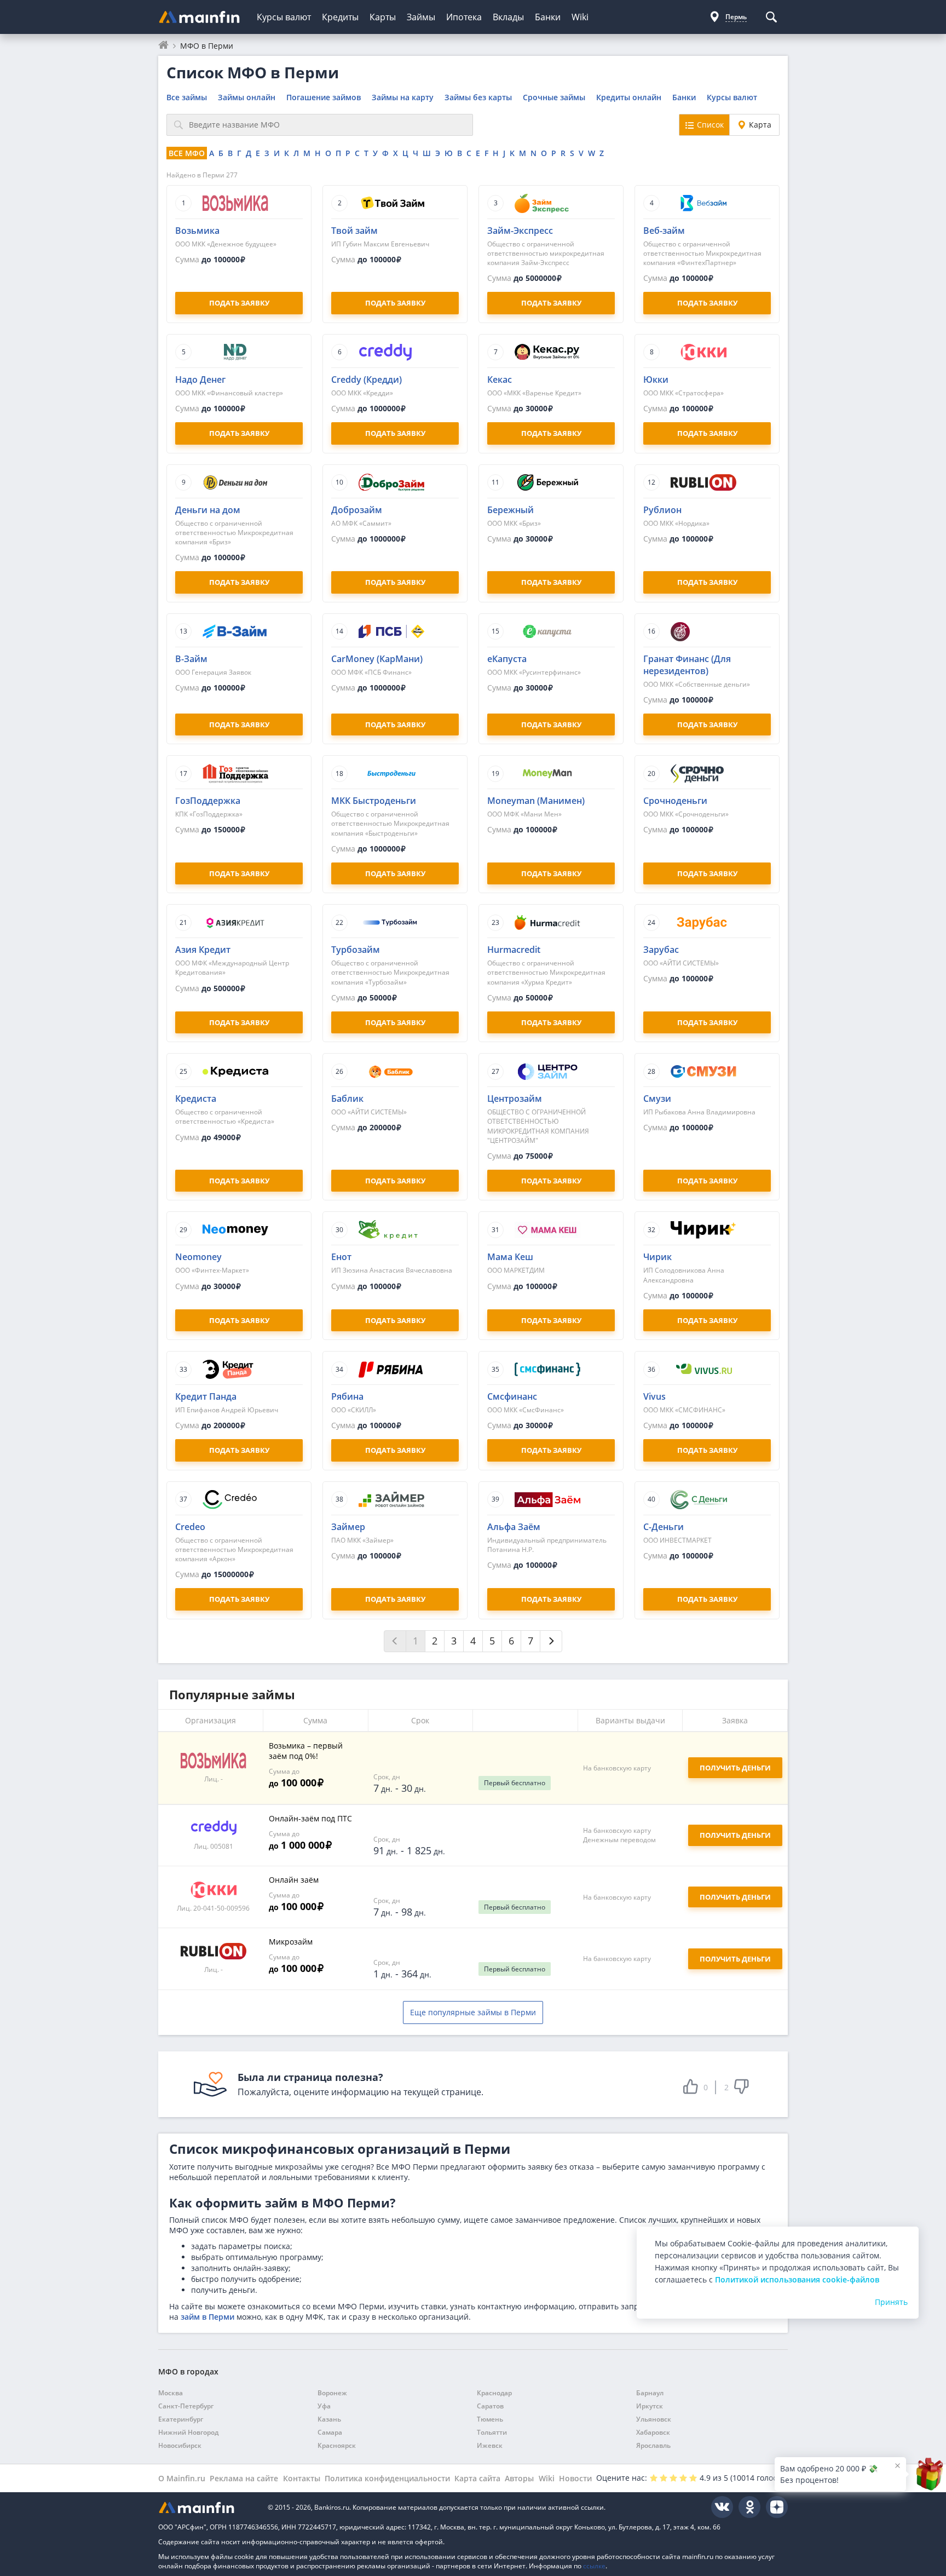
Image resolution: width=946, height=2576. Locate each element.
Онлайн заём (294, 1880)
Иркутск (650, 2406)
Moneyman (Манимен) (536, 801)
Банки (548, 17)
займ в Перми (207, 2317)
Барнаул (650, 2393)
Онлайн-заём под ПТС (310, 1818)
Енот (341, 1257)
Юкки (656, 380)
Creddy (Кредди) (367, 380)
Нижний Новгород (188, 2432)
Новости (575, 2478)
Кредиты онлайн (629, 97)
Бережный (511, 510)
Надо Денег (200, 380)
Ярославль (653, 2445)
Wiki (580, 17)
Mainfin (207, 2507)
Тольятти (492, 2432)
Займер (348, 1527)
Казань (329, 2419)
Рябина (347, 1396)
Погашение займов (324, 97)
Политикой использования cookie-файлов (797, 2279)
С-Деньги (664, 1527)
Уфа (324, 2406)
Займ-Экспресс (520, 231)
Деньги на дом (208, 510)
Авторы (519, 2478)
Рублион (662, 510)
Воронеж (332, 2393)
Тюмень (490, 2419)
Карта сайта (477, 2478)
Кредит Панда (206, 1396)
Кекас (500, 380)
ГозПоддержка (208, 801)
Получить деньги (735, 1835)
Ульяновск (654, 2419)
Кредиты (340, 17)
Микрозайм (291, 1942)
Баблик (347, 1099)
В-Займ (191, 659)
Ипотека (464, 17)
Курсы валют (284, 17)
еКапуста (507, 659)
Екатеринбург (181, 2419)
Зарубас (661, 950)
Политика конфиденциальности (387, 2478)
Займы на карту (403, 97)
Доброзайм (357, 510)
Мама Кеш (510, 1257)
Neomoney (198, 1257)
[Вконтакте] (722, 2507)
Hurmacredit (514, 950)
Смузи (657, 1099)
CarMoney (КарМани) (377, 659)
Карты (383, 17)
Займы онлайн (247, 97)
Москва (171, 2393)
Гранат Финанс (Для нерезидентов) (687, 665)
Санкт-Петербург (186, 2406)
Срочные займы (554, 97)
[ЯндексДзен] (777, 2507)
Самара (330, 2432)
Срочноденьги (675, 801)
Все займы (187, 97)
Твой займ (354, 231)
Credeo (190, 1527)
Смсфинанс (512, 1396)
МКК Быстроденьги (374, 801)
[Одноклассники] (749, 2507)
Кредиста (196, 1099)
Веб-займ (664, 231)
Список (710, 125)
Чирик (657, 1257)
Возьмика (197, 231)
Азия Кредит (203, 950)
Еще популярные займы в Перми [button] (473, 2012)
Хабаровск (653, 2432)
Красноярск (337, 2445)
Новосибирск (180, 2445)
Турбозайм (356, 950)
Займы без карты (478, 97)
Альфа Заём (514, 1527)
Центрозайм (515, 1099)
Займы (421, 17)
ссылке (594, 2566)
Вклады (508, 17)
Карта (760, 125)
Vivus (654, 1396)
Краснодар (494, 2393)
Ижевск (490, 2445)
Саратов (490, 2406)
